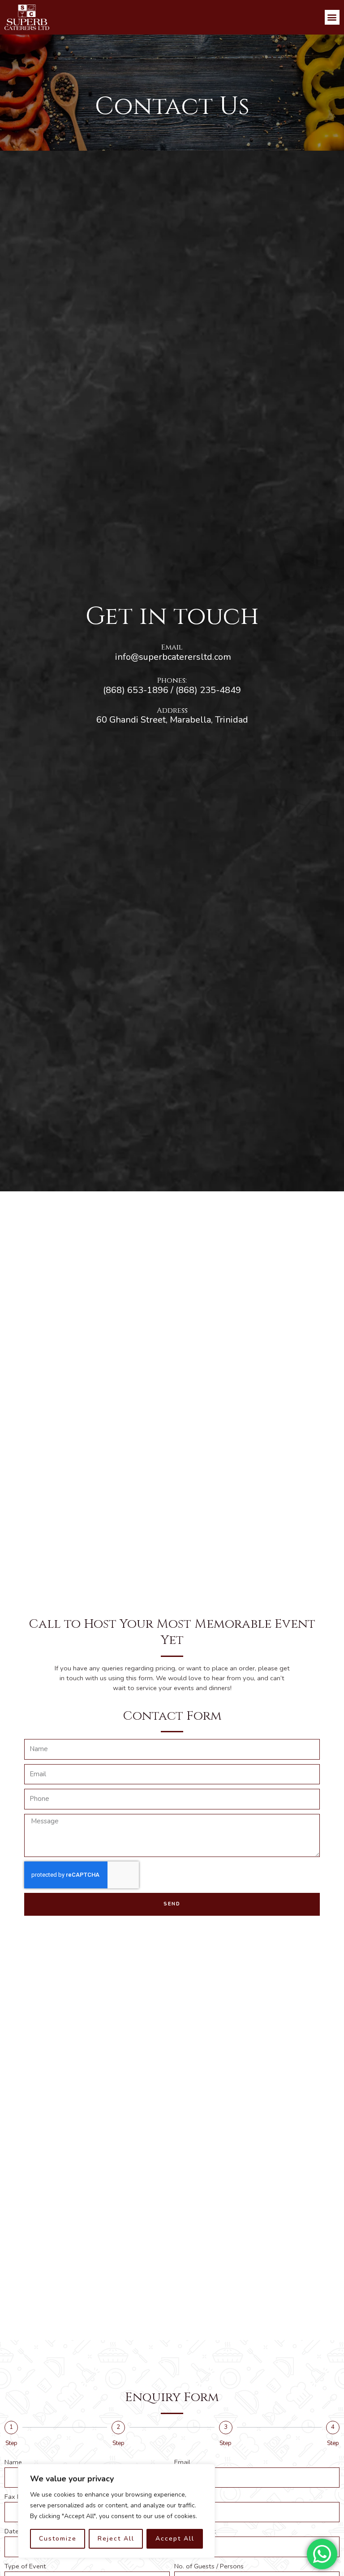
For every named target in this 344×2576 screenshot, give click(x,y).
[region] (116, 2511)
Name (13, 2462)
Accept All (175, 2539)
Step (11, 2443)
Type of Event (25, 2566)
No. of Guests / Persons (209, 2566)
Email (182, 2462)
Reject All (116, 2539)
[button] (332, 17)
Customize (58, 2539)
